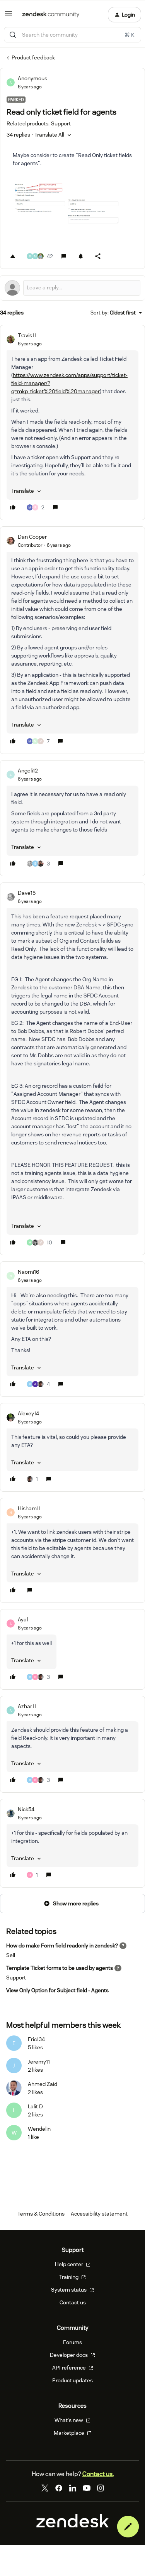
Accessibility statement (99, 2214)
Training (69, 2277)
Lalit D (35, 2106)
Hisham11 (29, 1508)
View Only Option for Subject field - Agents (57, 1990)
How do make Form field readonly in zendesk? (62, 1946)
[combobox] (72, 35)
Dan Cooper (32, 537)
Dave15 (27, 893)
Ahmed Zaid (43, 2084)
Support (16, 1978)
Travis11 (27, 335)
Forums (72, 2342)
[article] (72, 423)
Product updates (72, 2380)
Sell (11, 1955)
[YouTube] (87, 2488)
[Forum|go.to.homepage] (51, 15)
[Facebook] (59, 2488)
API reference (70, 2368)
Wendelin (39, 2129)
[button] (9, 16)
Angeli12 (28, 771)
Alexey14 (28, 1413)
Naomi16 (28, 1272)
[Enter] (13, 35)
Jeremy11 (39, 2062)
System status (69, 2290)
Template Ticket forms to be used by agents (60, 1968)
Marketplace (70, 2433)
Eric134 (36, 2039)
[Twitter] (45, 2488)
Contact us (73, 2302)
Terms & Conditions (41, 2214)
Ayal (23, 1619)
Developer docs (69, 2355)
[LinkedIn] (73, 2488)
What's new (69, 2420)
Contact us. (98, 2474)
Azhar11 (27, 1706)
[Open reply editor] (72, 288)
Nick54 (26, 1809)
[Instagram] (101, 2488)
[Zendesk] (73, 2525)
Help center (70, 2264)
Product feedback (33, 57)
